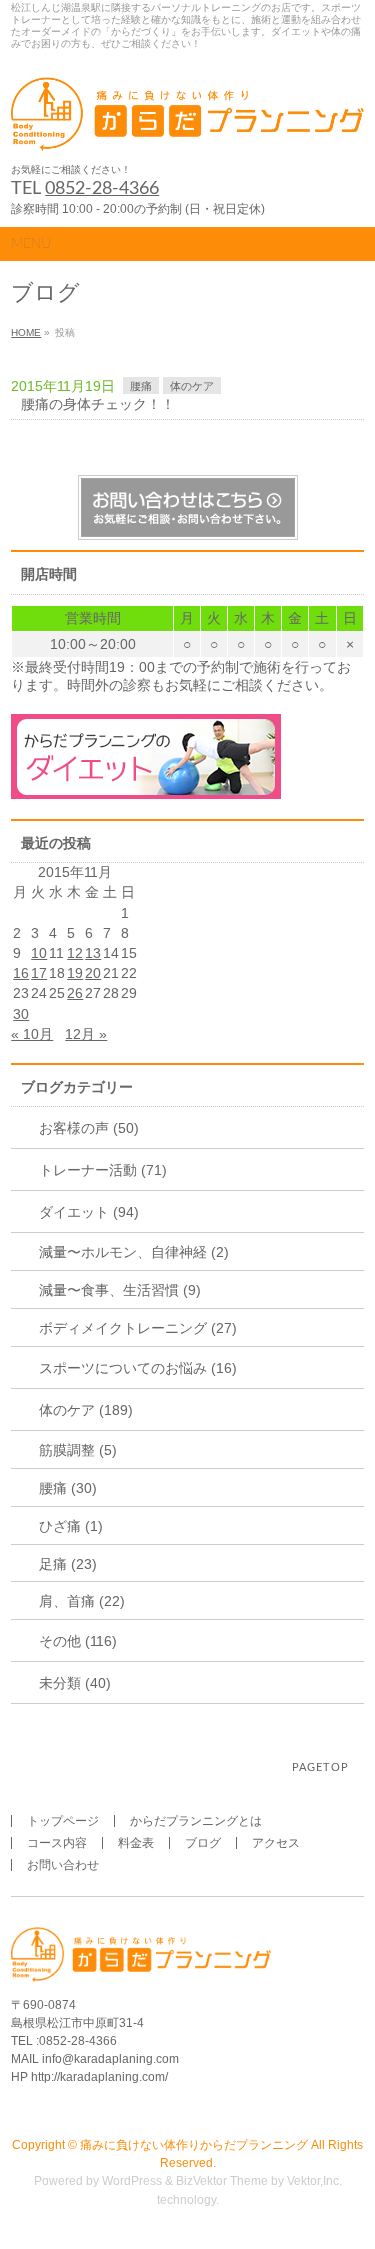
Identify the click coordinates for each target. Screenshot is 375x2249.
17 (39, 973)
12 (75, 953)
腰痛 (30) (68, 1488)
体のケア (192, 386)
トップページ (63, 1821)
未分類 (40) (75, 1683)
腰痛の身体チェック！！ (98, 404)
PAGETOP (320, 1767)
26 (75, 993)
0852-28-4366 (102, 189)
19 (75, 973)
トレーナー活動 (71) (103, 1170)
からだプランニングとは (196, 1821)
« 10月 (32, 1034)
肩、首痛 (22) (82, 1601)
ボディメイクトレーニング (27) (138, 1328)
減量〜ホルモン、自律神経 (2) (134, 1252)
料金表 (136, 1843)
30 (21, 1014)
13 (93, 953)
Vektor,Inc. (314, 2181)
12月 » (86, 1034)
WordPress (132, 2181)
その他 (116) (78, 1641)
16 (21, 973)
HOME (26, 332)
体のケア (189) (86, 1410)
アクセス (276, 1843)
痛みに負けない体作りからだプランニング (194, 2145)
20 (93, 973)
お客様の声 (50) (89, 1128)
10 (39, 953)
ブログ (203, 1843)
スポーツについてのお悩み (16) (138, 1368)
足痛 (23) (68, 1564)
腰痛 (141, 386)
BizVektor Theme (222, 2181)
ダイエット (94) (89, 1212)
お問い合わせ (63, 1865)
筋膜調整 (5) (78, 1450)
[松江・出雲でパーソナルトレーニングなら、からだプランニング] (187, 129)
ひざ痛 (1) (71, 1526)
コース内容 (57, 1843)
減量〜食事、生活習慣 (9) (120, 1290)
